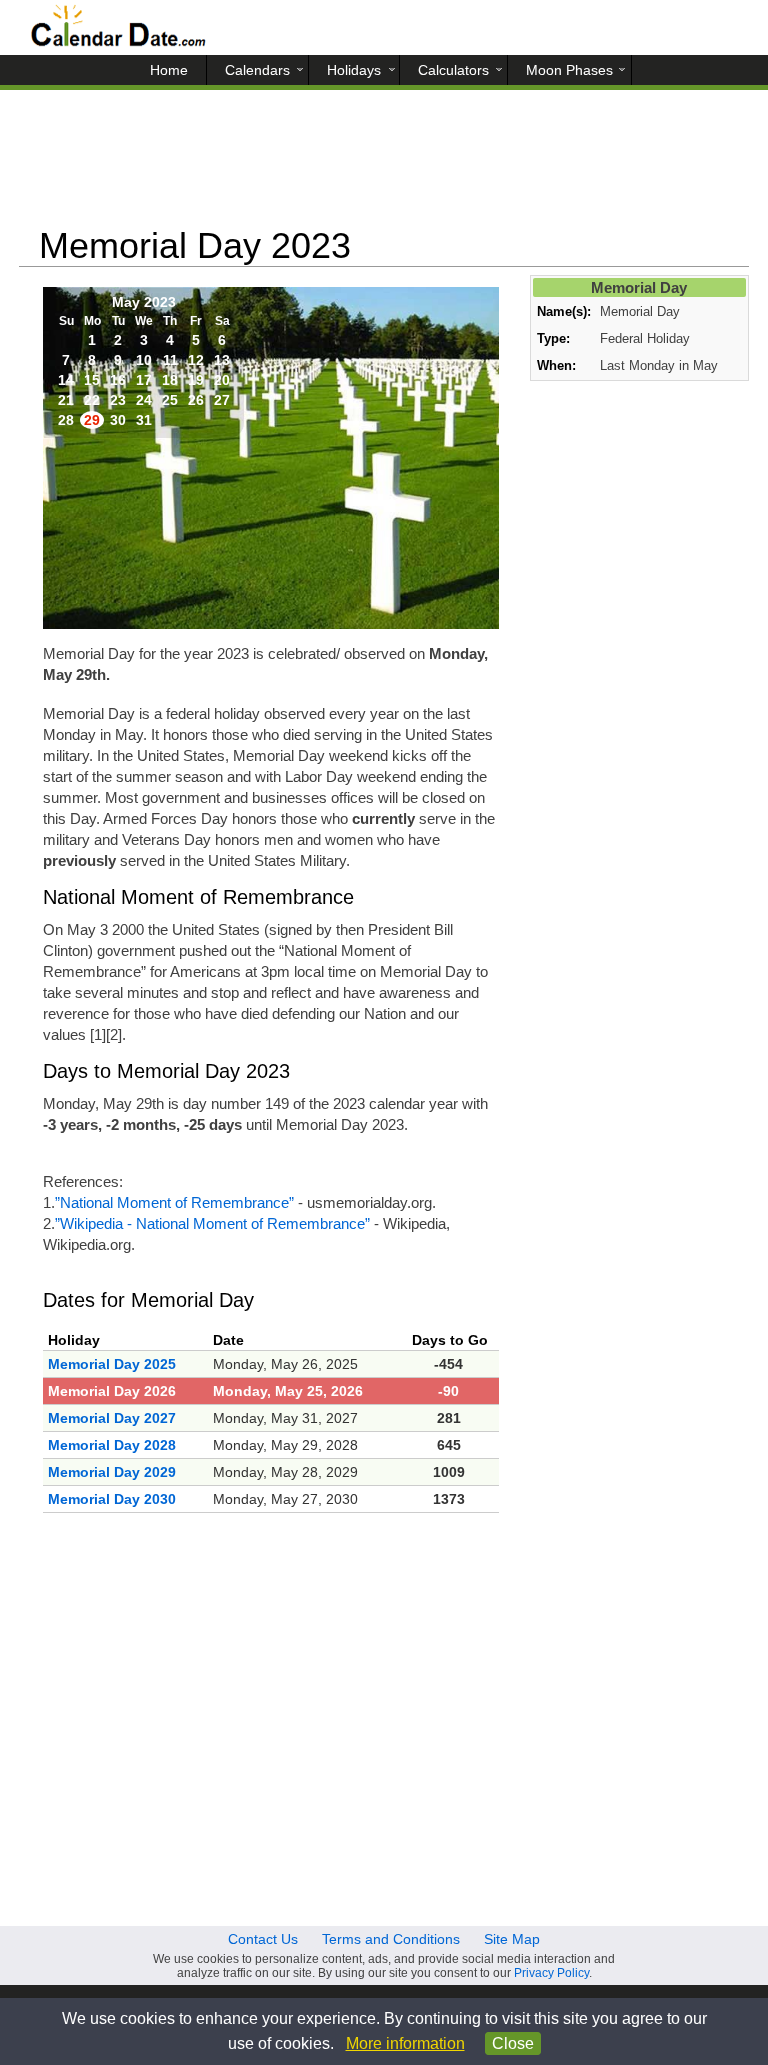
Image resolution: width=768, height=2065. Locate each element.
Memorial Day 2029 (112, 1472)
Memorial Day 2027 (112, 1418)
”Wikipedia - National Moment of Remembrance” (212, 1223)
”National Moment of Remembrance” (174, 1202)
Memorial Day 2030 (112, 1499)
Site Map (512, 1939)
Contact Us (263, 1939)
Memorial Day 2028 (112, 1445)
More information (405, 2043)
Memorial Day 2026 (112, 1391)
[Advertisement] (384, 165)
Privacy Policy (551, 1973)
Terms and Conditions (391, 1939)
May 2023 (144, 302)
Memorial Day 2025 (112, 1364)
